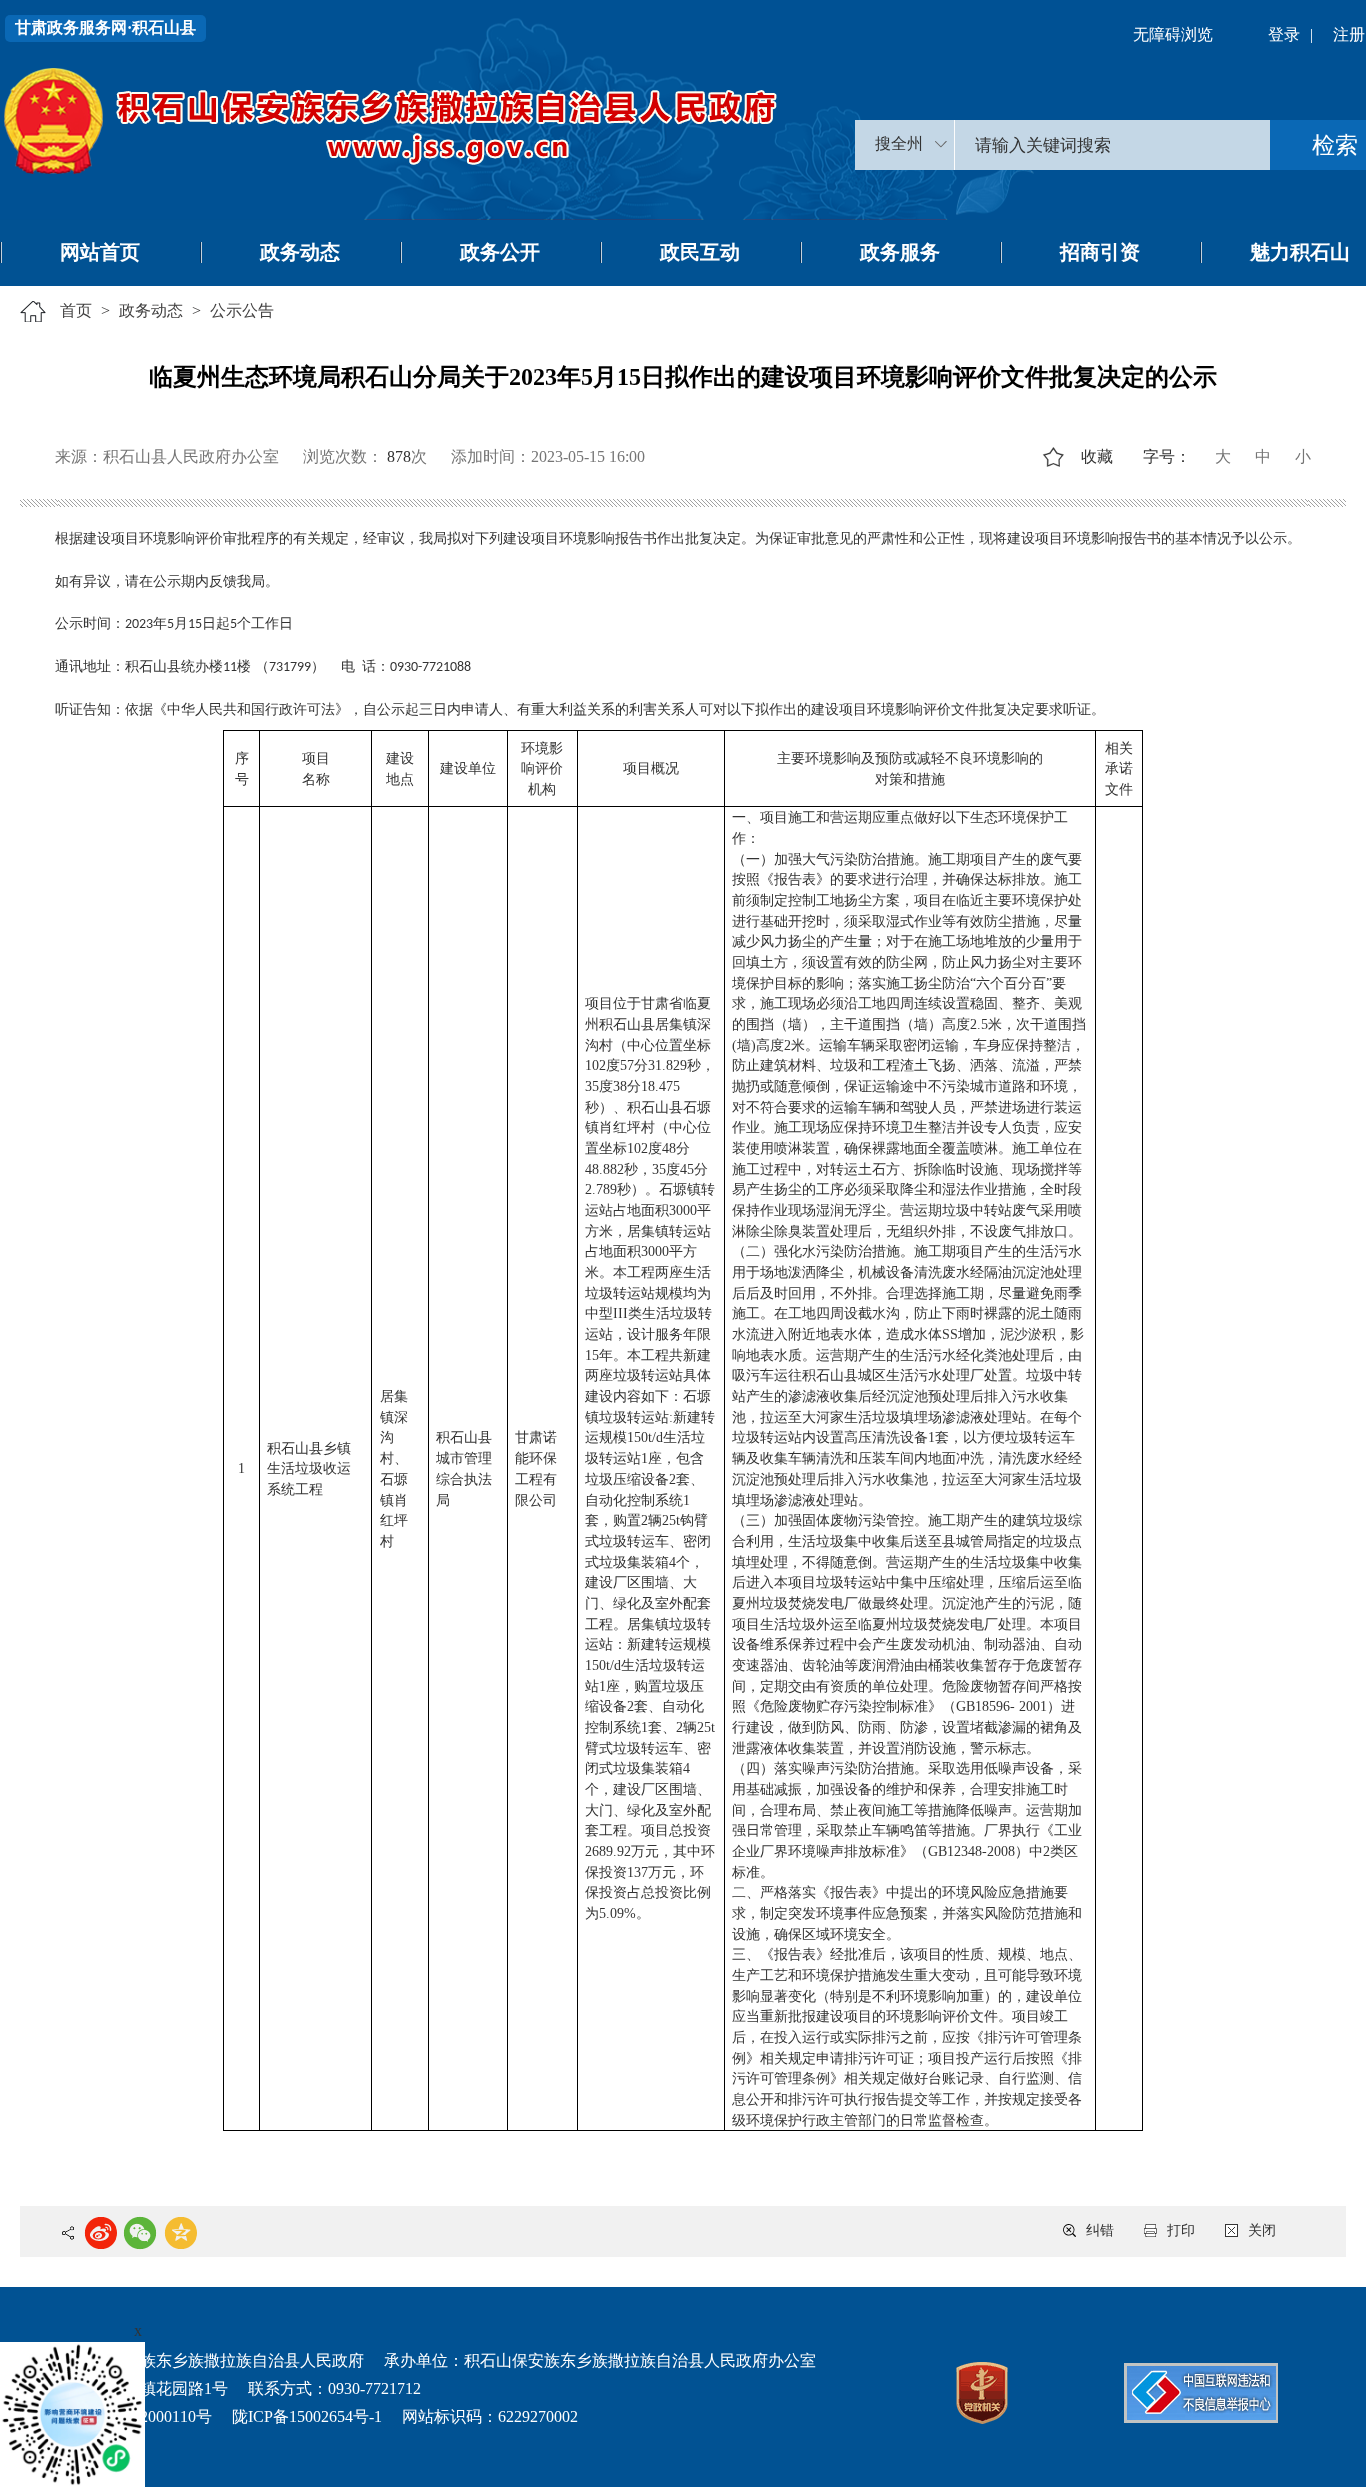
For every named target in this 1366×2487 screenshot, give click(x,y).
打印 (1181, 2230)
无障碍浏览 (1173, 34)
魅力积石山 (1300, 252)
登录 (1284, 34)
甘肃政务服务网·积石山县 (105, 27)
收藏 (1097, 456)
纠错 (1100, 2230)
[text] (1112, 145)
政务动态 (300, 252)
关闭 (1262, 2230)
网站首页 (100, 252)
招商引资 (1100, 252)
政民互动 (700, 252)
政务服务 (900, 252)
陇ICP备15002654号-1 (307, 2416)
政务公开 (500, 252)
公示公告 (242, 310)
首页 (76, 310)
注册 (1349, 34)
